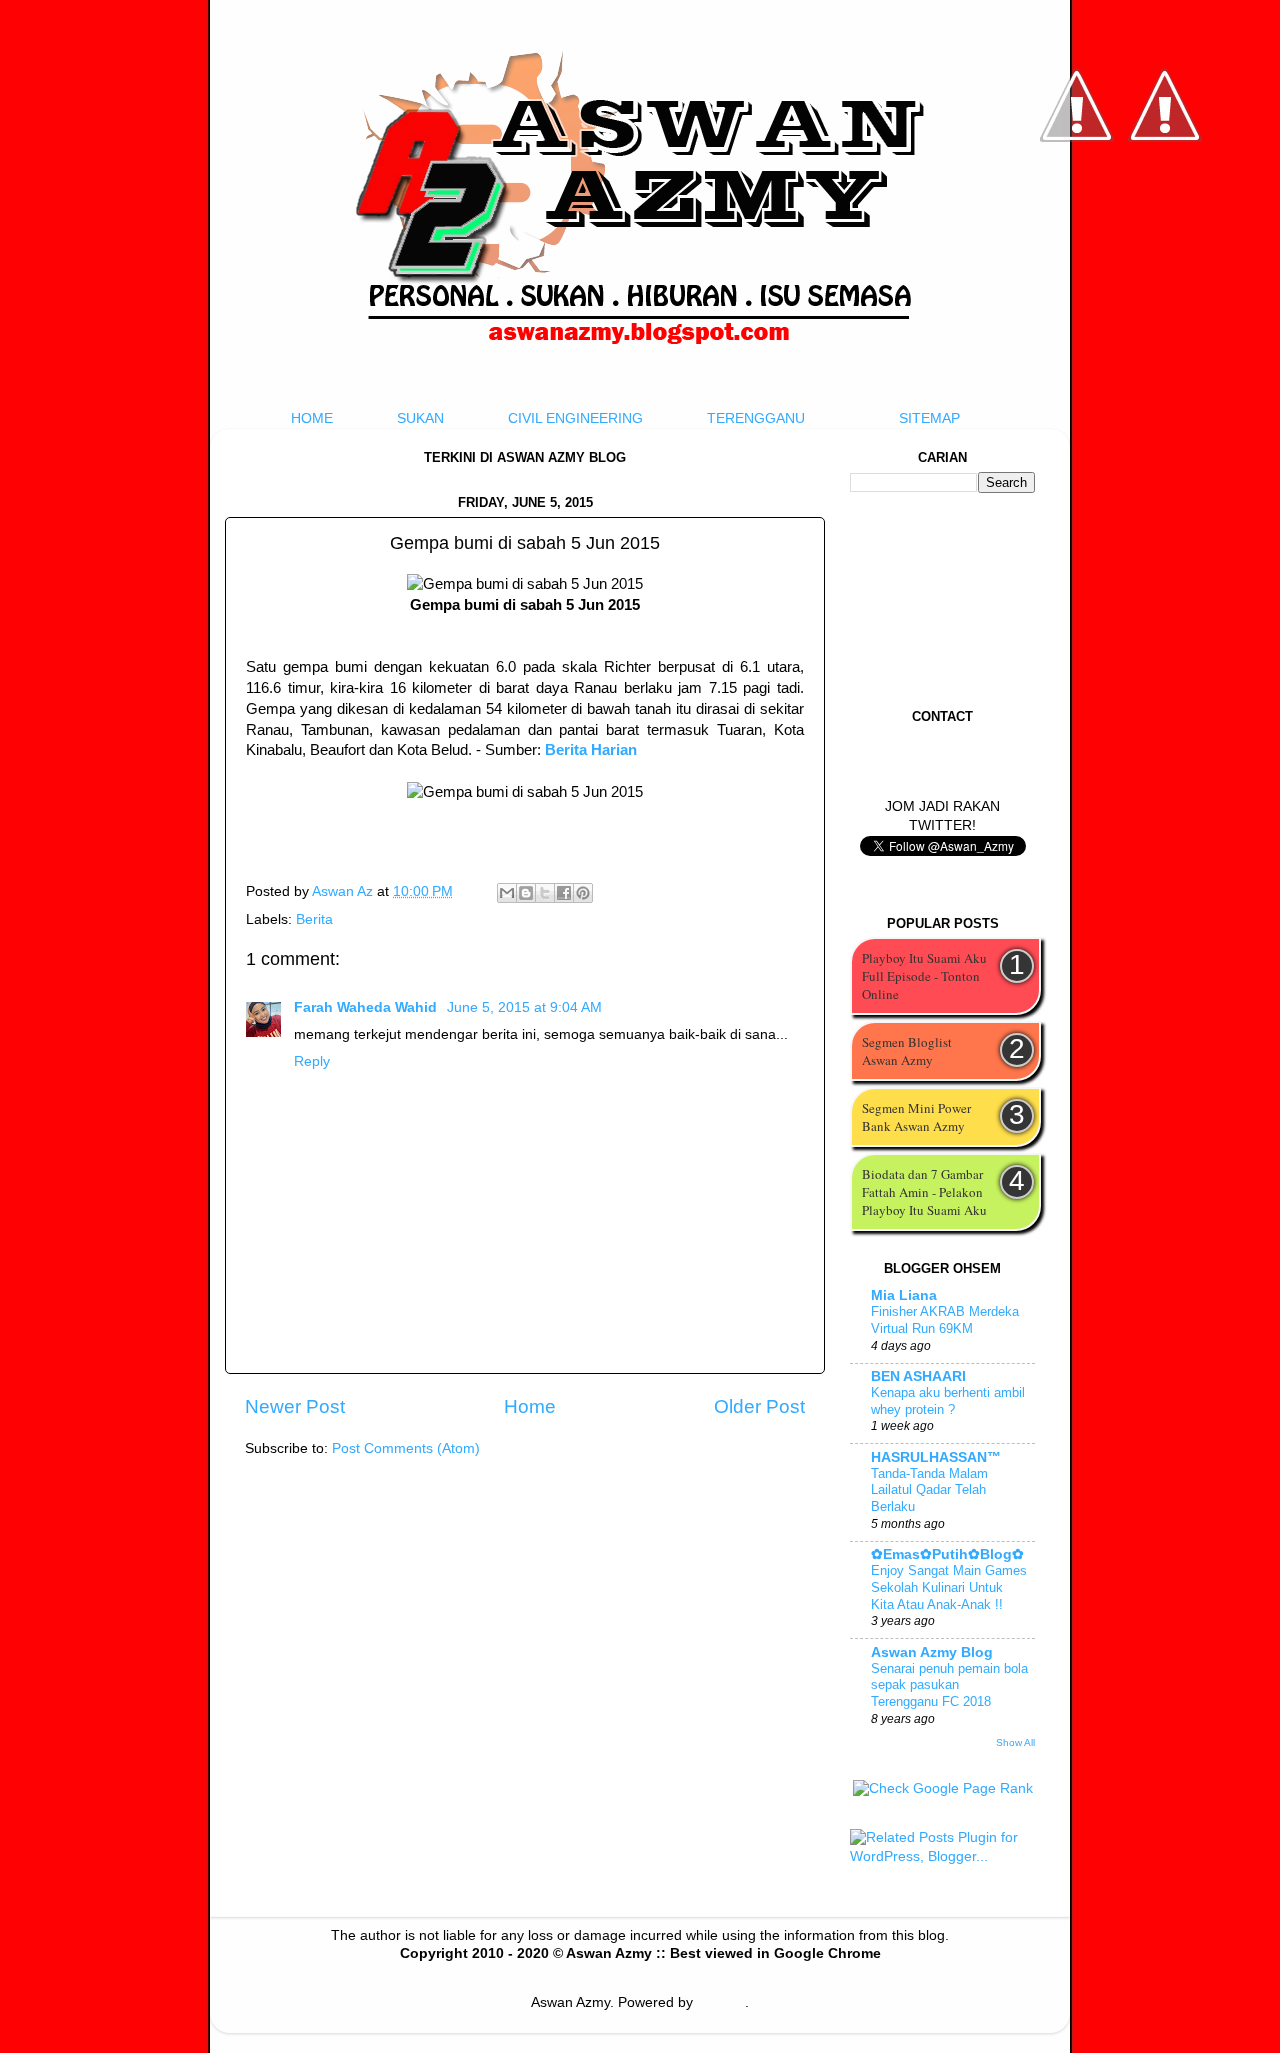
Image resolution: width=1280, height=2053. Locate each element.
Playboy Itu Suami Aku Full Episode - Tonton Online (924, 976)
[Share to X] (545, 893)
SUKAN (420, 418)
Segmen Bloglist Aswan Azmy (907, 1051)
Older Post (759, 1406)
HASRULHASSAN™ (936, 1457)
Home (530, 1406)
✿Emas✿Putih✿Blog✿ (947, 1554)
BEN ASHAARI (918, 1376)
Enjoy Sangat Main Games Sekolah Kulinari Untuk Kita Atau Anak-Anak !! (949, 1587)
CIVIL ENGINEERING (575, 418)
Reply (312, 1061)
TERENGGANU (756, 418)
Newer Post (295, 1406)
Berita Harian (591, 750)
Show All (1015, 1742)
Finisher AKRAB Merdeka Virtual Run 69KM (945, 1320)
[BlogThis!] (526, 893)
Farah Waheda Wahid (367, 1007)
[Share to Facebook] (564, 893)
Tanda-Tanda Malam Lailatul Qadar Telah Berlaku (929, 1490)
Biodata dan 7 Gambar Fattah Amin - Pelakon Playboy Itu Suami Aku (924, 1192)
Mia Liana (904, 1295)
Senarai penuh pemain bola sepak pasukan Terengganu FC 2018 (949, 1685)
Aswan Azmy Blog (932, 1652)
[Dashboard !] (1165, 200)
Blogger (721, 2002)
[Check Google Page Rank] (943, 1788)
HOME (312, 418)
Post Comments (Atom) (406, 1448)
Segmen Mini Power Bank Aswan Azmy (916, 1117)
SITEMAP (929, 418)
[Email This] (507, 893)
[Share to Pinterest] (583, 893)
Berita (314, 919)
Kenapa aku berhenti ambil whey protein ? (948, 1401)
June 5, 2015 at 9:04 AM (524, 1007)
